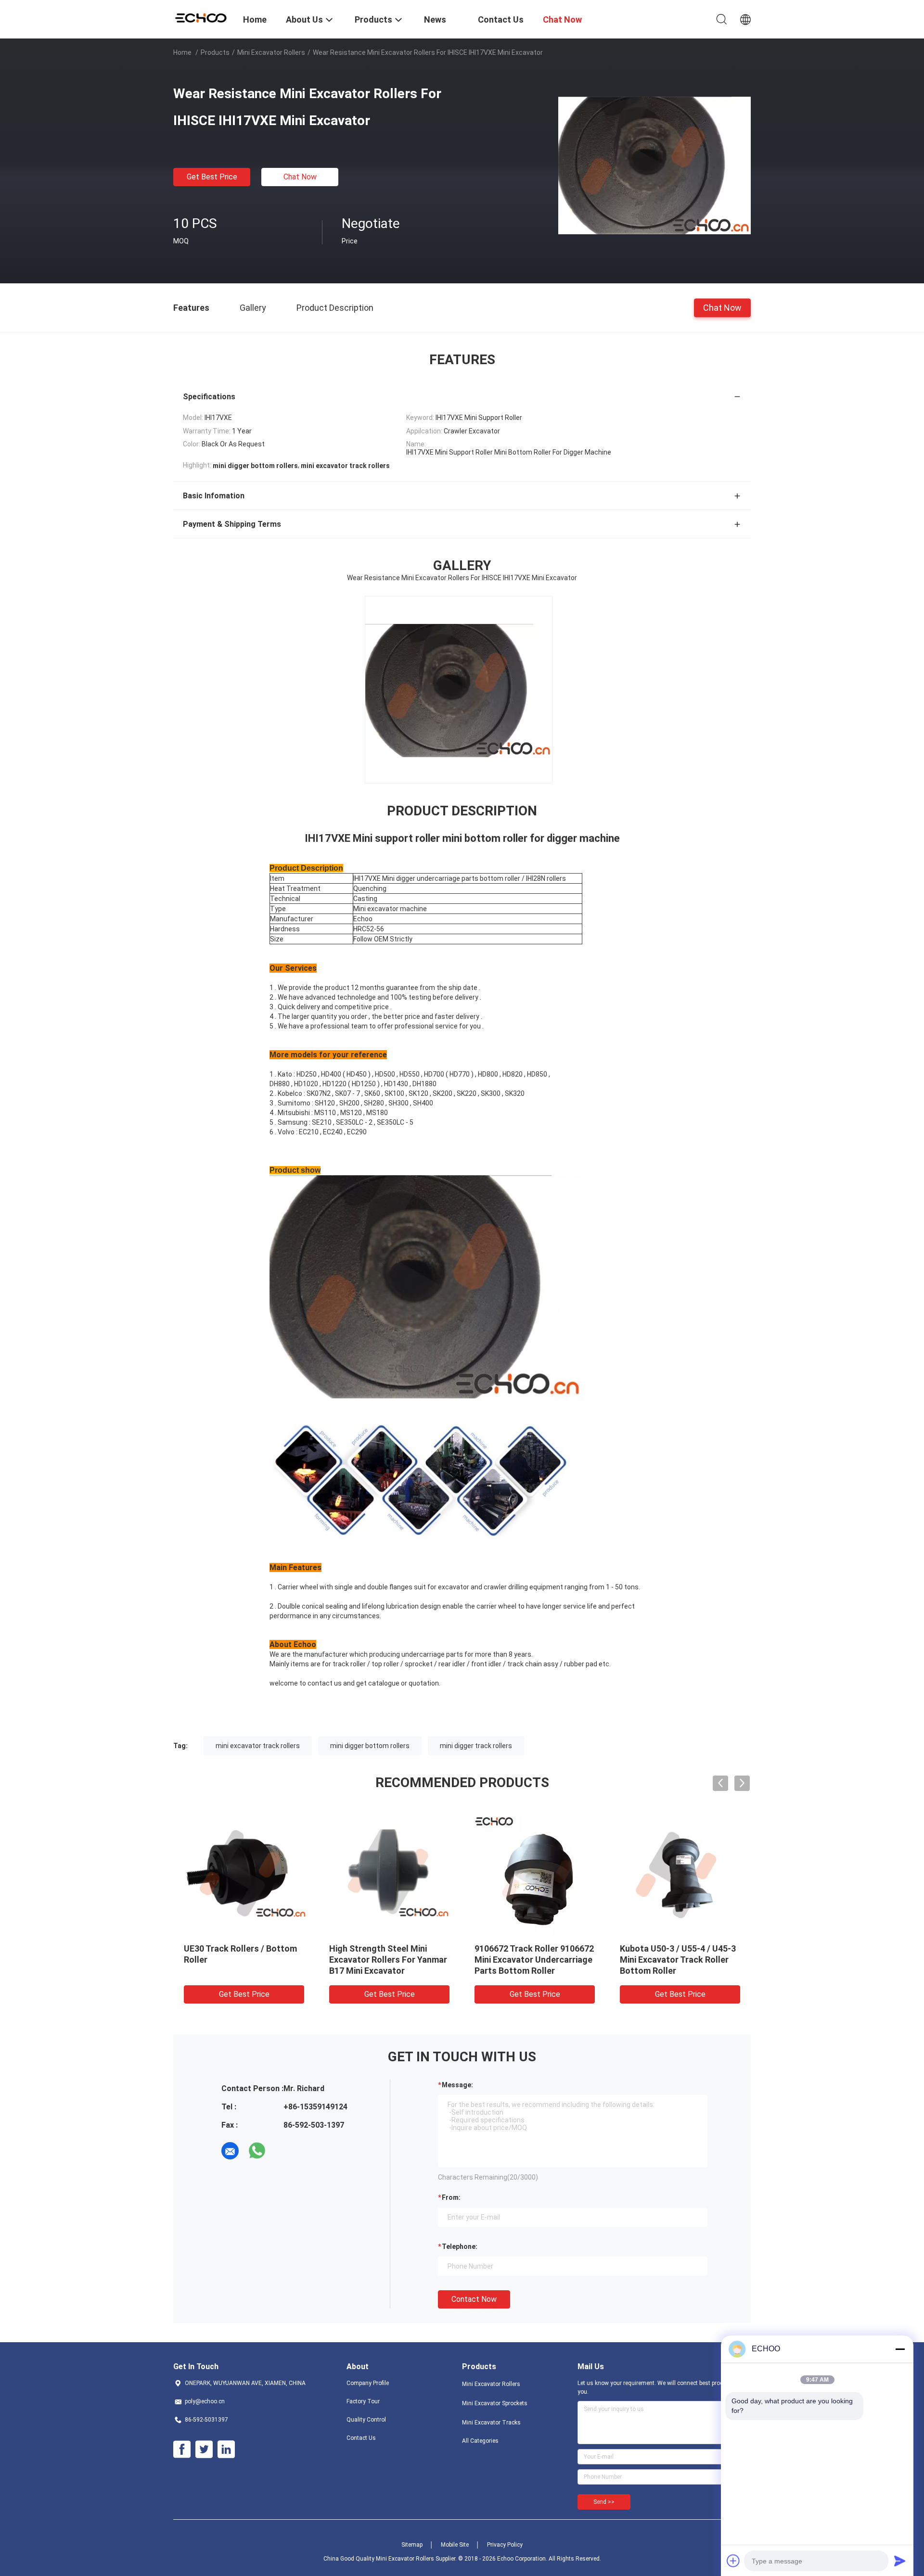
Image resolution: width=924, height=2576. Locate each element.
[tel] (284, 2151)
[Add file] (733, 2561)
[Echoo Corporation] (202, 17)
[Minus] (900, 2349)
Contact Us (361, 2438)
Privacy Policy (505, 2545)
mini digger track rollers (476, 1746)
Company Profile (368, 2383)
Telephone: (460, 2246)
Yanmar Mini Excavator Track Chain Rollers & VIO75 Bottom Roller (680, 1960)
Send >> (604, 2502)
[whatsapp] (257, 2151)
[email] (230, 2151)
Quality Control (366, 2420)
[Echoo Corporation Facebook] (182, 2449)
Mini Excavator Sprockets (495, 2403)
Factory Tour (363, 2401)
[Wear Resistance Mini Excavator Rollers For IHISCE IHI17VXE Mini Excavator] (654, 165)
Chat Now (300, 177)
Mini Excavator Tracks (491, 2423)
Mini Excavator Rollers (271, 52)
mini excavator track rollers (258, 1746)
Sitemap (412, 2545)
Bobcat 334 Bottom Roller (236, 1948)
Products (215, 52)
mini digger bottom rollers (370, 1746)
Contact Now (474, 2299)
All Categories (480, 2441)
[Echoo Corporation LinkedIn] (226, 2449)
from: (451, 2197)
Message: (457, 2085)
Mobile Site (455, 2545)
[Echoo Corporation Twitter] (204, 2449)
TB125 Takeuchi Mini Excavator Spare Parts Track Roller (532, 1960)
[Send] (900, 2561)
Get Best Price (212, 177)
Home (182, 52)
